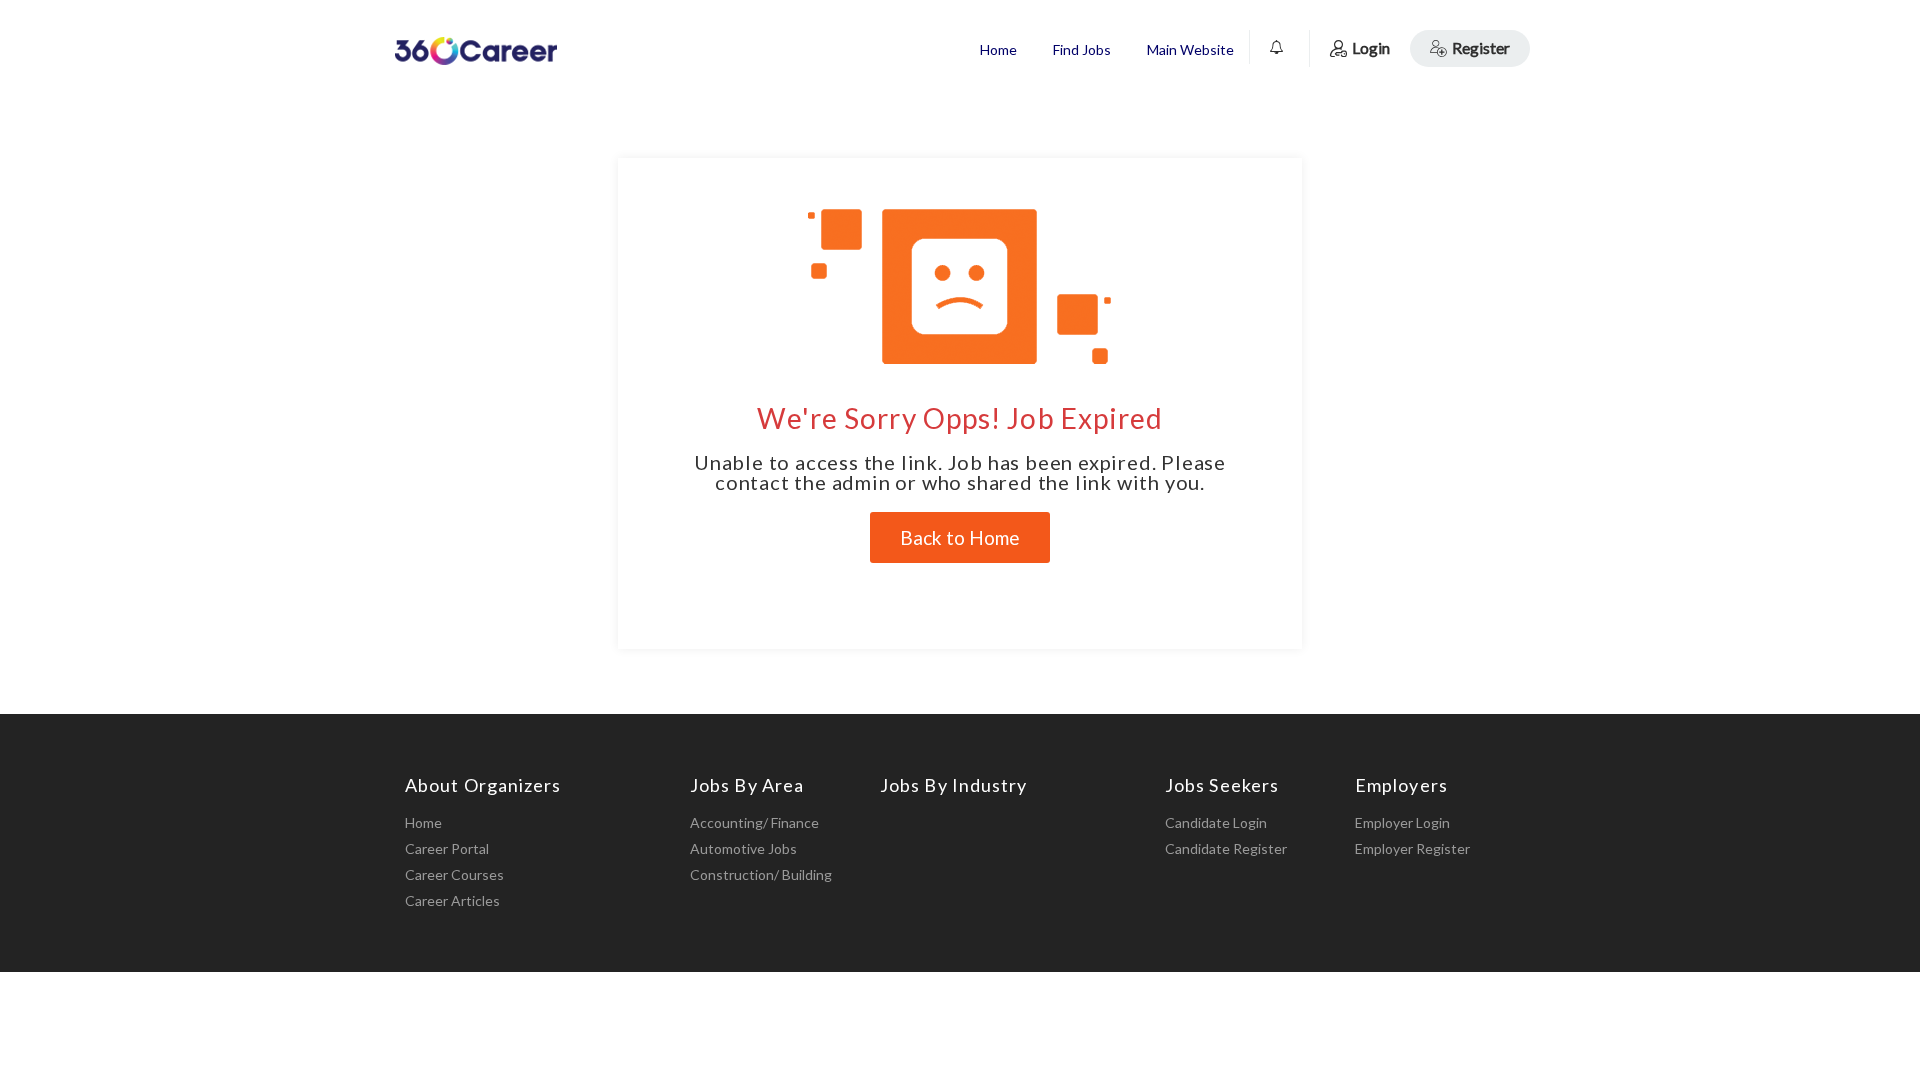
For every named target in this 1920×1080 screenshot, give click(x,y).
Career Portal (447, 848)
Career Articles (452, 900)
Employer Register (1412, 848)
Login (1371, 47)
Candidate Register (1226, 848)
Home (998, 49)
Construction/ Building (761, 874)
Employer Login (1402, 822)
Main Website (1190, 49)
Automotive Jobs (743, 848)
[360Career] (475, 50)
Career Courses (454, 874)
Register (1481, 47)
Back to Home (960, 537)
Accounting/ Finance (754, 822)
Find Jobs (1082, 49)
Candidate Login (1216, 822)
